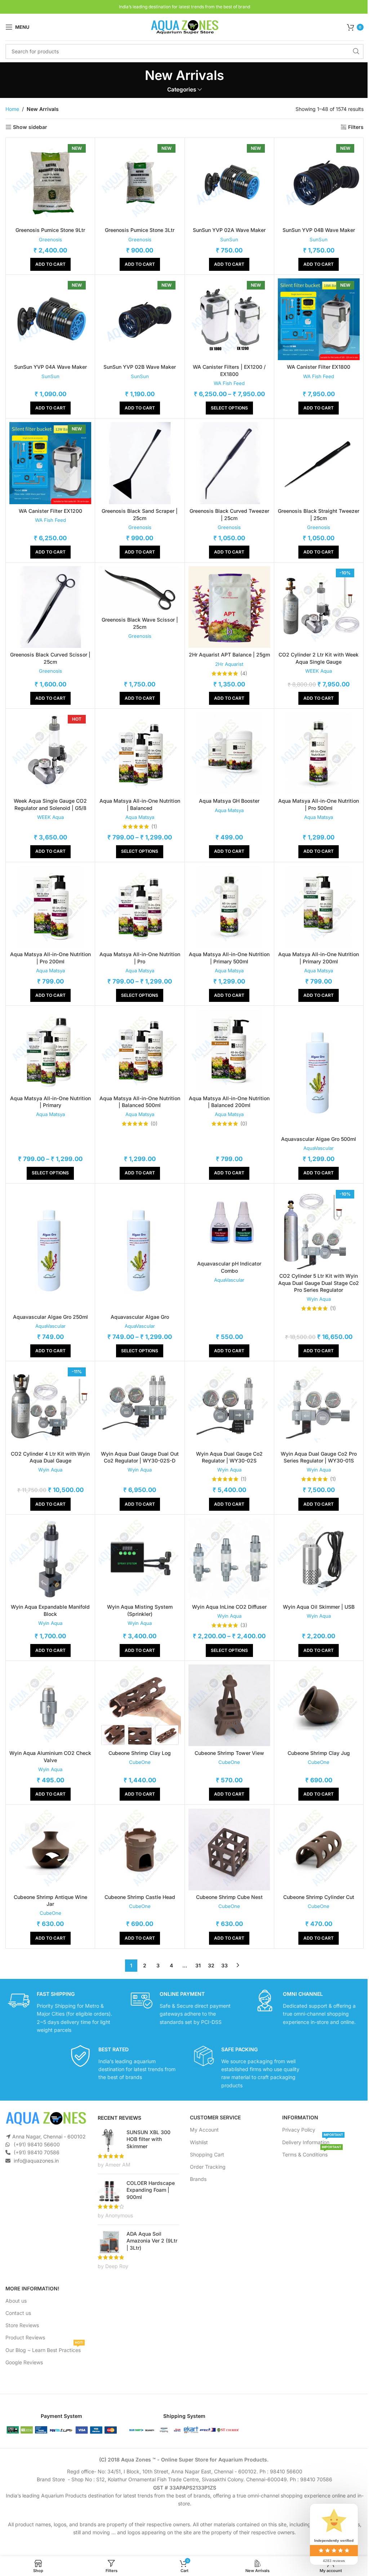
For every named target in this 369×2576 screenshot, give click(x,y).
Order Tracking (208, 2167)
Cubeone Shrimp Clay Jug (319, 1753)
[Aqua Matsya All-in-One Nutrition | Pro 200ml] (50, 907)
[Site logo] (184, 26)
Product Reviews (25, 2337)
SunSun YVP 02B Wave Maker (140, 367)
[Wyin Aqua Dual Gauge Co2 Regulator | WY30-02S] (229, 1406)
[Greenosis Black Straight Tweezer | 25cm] (319, 463)
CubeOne (140, 1762)
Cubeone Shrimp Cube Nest (229, 1897)
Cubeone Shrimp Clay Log (140, 1753)
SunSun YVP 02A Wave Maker (229, 230)
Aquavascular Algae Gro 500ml (319, 1139)
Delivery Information (313, 2140)
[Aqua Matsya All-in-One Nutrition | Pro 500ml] (319, 753)
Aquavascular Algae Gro (140, 1317)
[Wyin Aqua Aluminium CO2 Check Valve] (50, 1705)
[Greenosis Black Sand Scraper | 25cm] (140, 463)
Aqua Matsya (140, 817)
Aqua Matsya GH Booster (229, 801)
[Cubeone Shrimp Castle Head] (140, 1849)
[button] (50, 264)
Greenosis (50, 239)
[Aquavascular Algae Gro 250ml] (50, 1249)
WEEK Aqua (319, 671)
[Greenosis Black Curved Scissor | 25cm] (50, 607)
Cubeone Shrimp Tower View (229, 1753)
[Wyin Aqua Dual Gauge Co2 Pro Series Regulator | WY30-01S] (319, 1406)
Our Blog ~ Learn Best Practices (44, 2348)
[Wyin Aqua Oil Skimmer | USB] (319, 1559)
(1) (154, 826)
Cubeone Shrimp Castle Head (140, 1897)
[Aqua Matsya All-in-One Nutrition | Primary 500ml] (229, 907)
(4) (244, 673)
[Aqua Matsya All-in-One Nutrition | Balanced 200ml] (229, 1050)
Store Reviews (22, 2325)
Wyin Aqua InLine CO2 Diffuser (229, 1607)
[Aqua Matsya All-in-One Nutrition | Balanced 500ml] (140, 1050)
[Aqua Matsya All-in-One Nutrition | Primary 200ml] (319, 907)
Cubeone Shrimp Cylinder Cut (319, 1897)
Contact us (18, 2313)
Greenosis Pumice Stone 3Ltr (140, 230)
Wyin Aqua (319, 1299)
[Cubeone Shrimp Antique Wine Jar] (50, 1849)
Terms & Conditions (312, 2153)
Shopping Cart (207, 2154)
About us (16, 2301)
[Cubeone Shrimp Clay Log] (140, 1705)
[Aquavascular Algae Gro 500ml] (319, 1071)
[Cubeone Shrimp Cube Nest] (229, 1849)
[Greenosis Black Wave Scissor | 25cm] (140, 590)
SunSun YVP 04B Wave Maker (319, 230)
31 (198, 1965)
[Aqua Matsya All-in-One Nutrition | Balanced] (140, 753)
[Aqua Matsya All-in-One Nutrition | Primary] (50, 1050)
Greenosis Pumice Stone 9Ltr (50, 230)
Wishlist (199, 2142)
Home (12, 109)
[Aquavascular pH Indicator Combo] (229, 1222)
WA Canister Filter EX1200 (50, 511)
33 (224, 1965)
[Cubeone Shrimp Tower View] (229, 1705)
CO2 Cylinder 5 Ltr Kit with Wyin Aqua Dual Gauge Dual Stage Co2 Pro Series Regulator (319, 1283)
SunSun (229, 239)
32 (211, 1965)
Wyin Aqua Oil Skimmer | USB (319, 1607)
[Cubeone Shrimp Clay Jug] (319, 1705)
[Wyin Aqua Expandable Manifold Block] (50, 1559)
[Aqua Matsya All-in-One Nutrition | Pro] (140, 907)
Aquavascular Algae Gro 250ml (50, 1317)
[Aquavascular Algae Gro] (140, 1249)
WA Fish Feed (229, 383)
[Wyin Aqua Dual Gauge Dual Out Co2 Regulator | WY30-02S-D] (140, 1406)
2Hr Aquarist (229, 664)
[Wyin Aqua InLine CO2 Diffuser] (229, 1559)
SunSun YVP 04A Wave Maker (50, 367)
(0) (154, 1124)
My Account (204, 2130)
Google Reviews (24, 2362)
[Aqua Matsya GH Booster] (229, 753)
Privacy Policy (299, 2130)
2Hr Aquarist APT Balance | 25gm (229, 655)
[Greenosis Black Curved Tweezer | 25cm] (229, 463)
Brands (198, 2179)
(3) (244, 1625)
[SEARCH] (356, 51)
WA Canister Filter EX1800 (319, 367)
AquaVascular (319, 1148)
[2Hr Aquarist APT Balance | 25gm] (229, 607)
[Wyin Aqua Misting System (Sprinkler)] (140, 1559)
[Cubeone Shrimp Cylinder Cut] (319, 1849)
